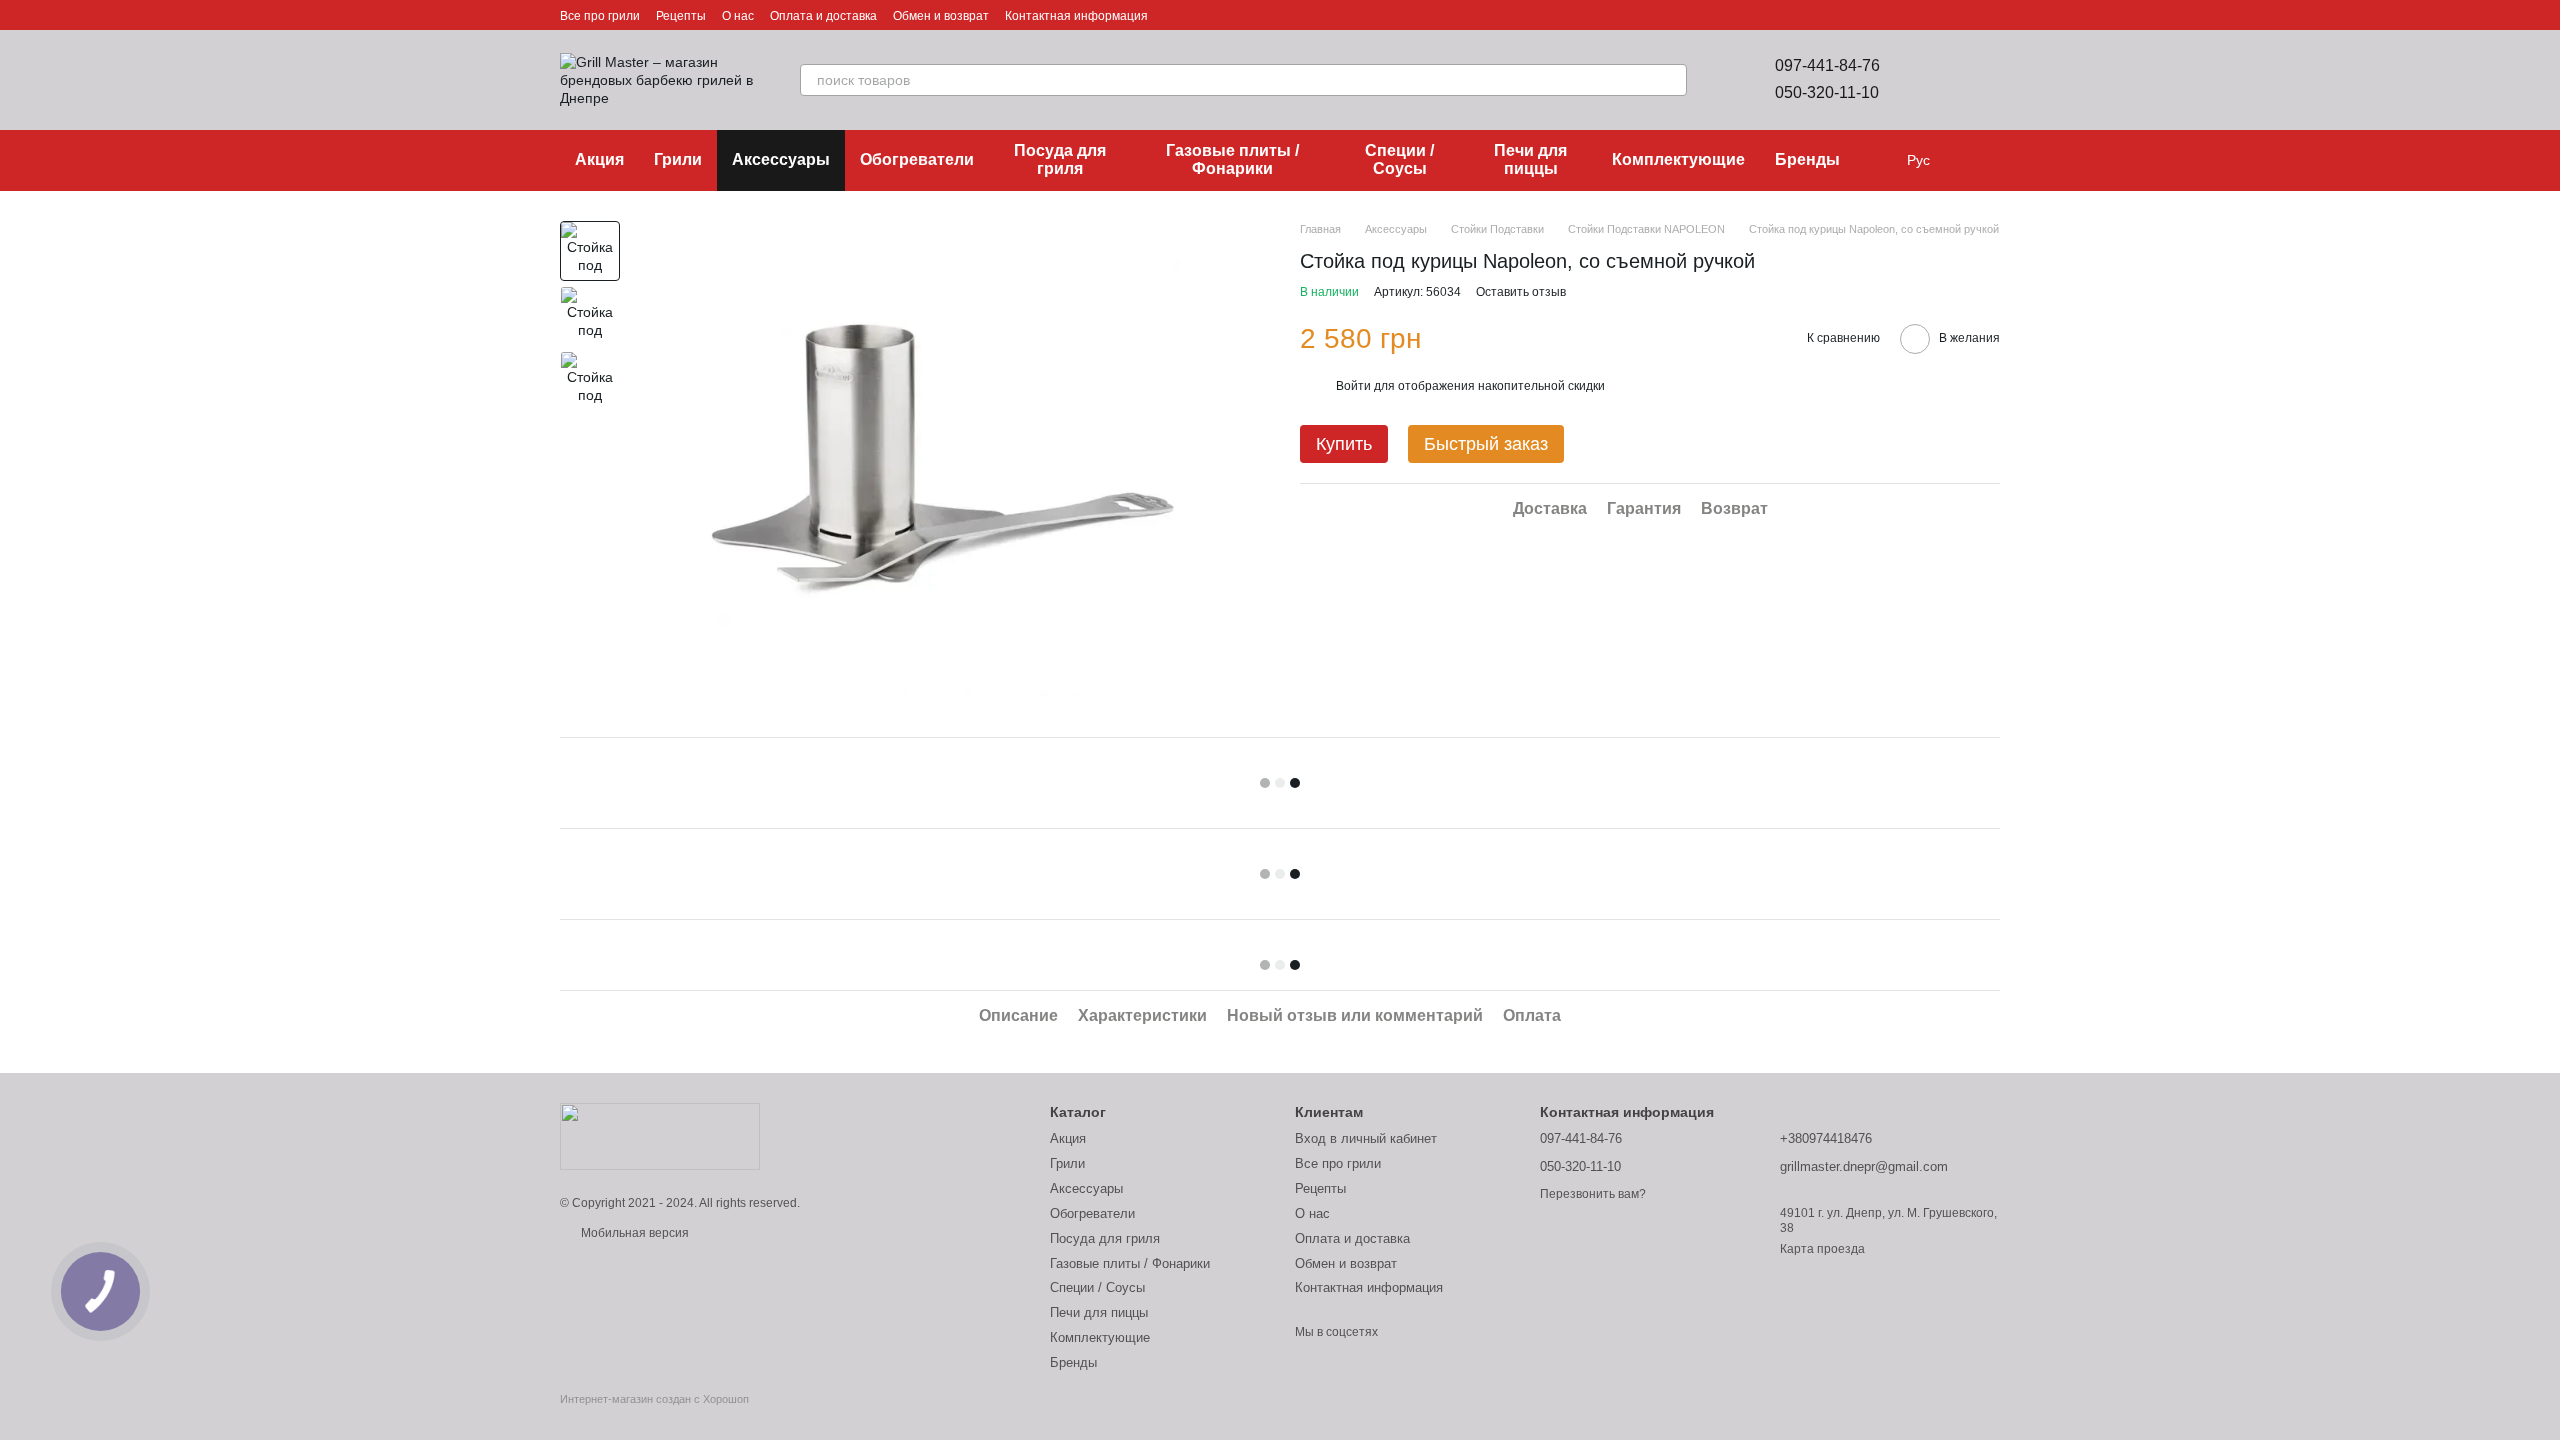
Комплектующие (1678, 159)
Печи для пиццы (1530, 159)
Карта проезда (1822, 1249)
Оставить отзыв (1521, 292)
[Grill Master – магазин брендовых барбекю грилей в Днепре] (660, 1136)
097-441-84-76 (1827, 65)
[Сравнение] (1932, 80)
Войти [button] (1353, 386)
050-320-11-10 (1827, 92)
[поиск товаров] (1671, 80)
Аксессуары (781, 159)
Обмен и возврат (941, 16)
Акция (599, 159)
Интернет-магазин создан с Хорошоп (654, 1399)
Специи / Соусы (1399, 159)
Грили (678, 159)
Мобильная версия (633, 1233)
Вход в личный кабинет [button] (1366, 1138)
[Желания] (1984, 80)
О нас (738, 16)
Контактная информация (1076, 16)
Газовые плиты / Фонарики (1232, 159)
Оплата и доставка (823, 16)
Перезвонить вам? (1593, 1194)
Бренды (1807, 159)
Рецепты (681, 16)
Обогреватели (917, 159)
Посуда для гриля (1060, 159)
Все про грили (600, 16)
